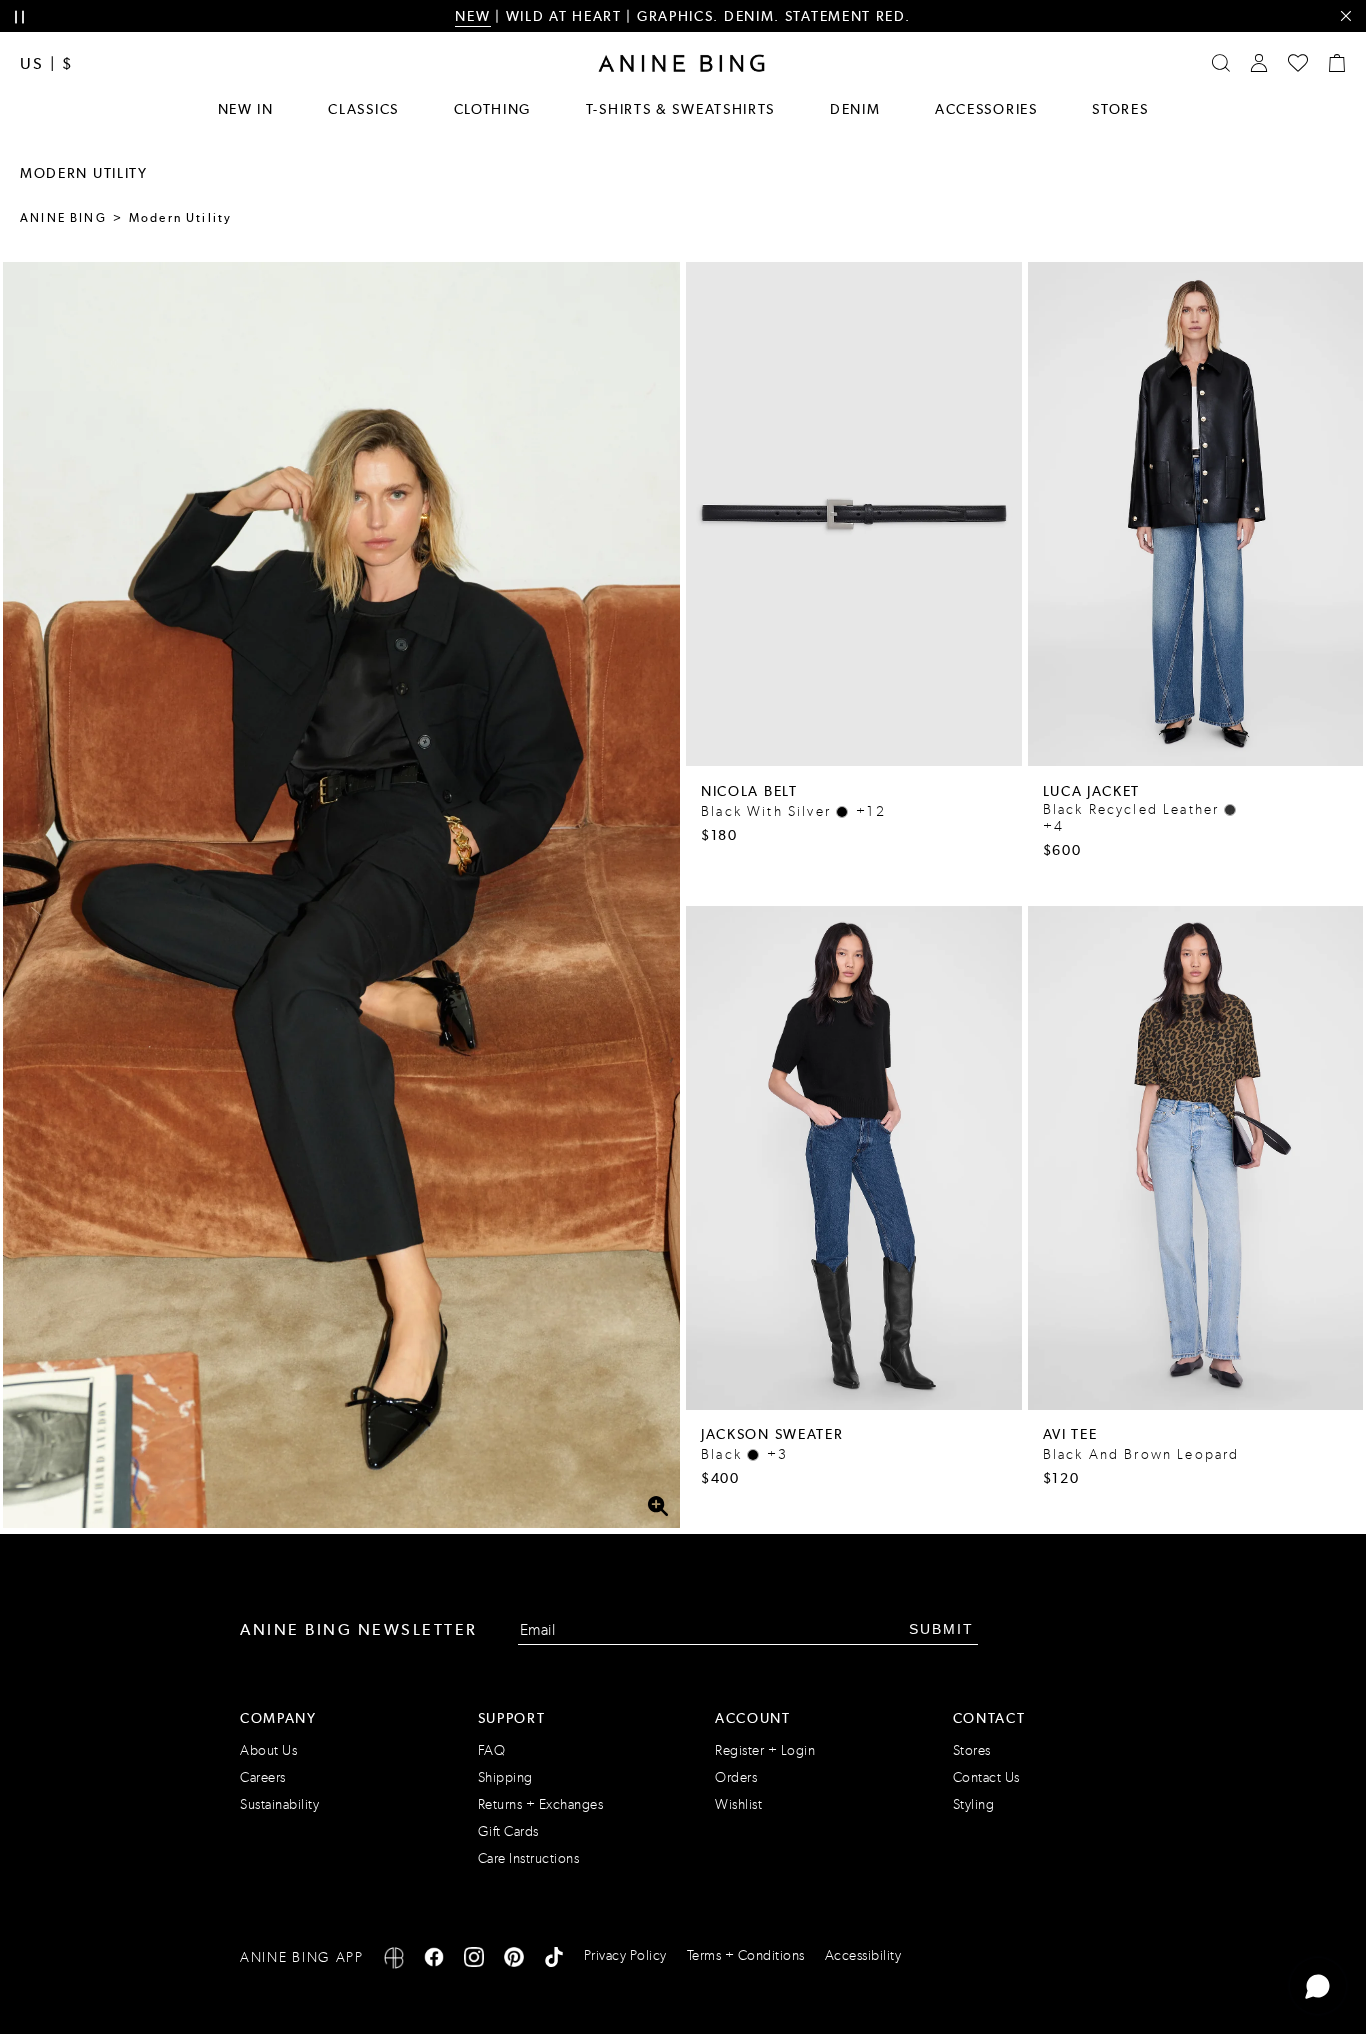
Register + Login (765, 1750)
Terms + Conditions (746, 1955)
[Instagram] (474, 1960)
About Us (268, 1750)
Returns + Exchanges (541, 1804)
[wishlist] (1298, 63)
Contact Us (986, 1777)
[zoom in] (657, 1505)
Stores (1120, 109)
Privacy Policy (625, 1955)
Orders (736, 1777)
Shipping (505, 1777)
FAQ (492, 1750)
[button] (341, 895)
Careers (263, 1777)
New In (246, 109)
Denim (855, 109)
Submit (941, 1629)
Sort (642, 173)
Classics (363, 109)
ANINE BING (63, 218)
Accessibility (863, 1955)
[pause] (19, 17)
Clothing (493, 109)
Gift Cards (508, 1831)
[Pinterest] (514, 1960)
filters (562, 173)
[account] (1259, 63)
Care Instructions (529, 1858)
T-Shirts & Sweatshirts (680, 109)
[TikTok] (554, 1960)
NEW (472, 16)
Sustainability (279, 1804)
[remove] (1345, 16)
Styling (974, 1804)
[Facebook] (434, 1960)
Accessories (986, 109)
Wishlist (738, 1804)
